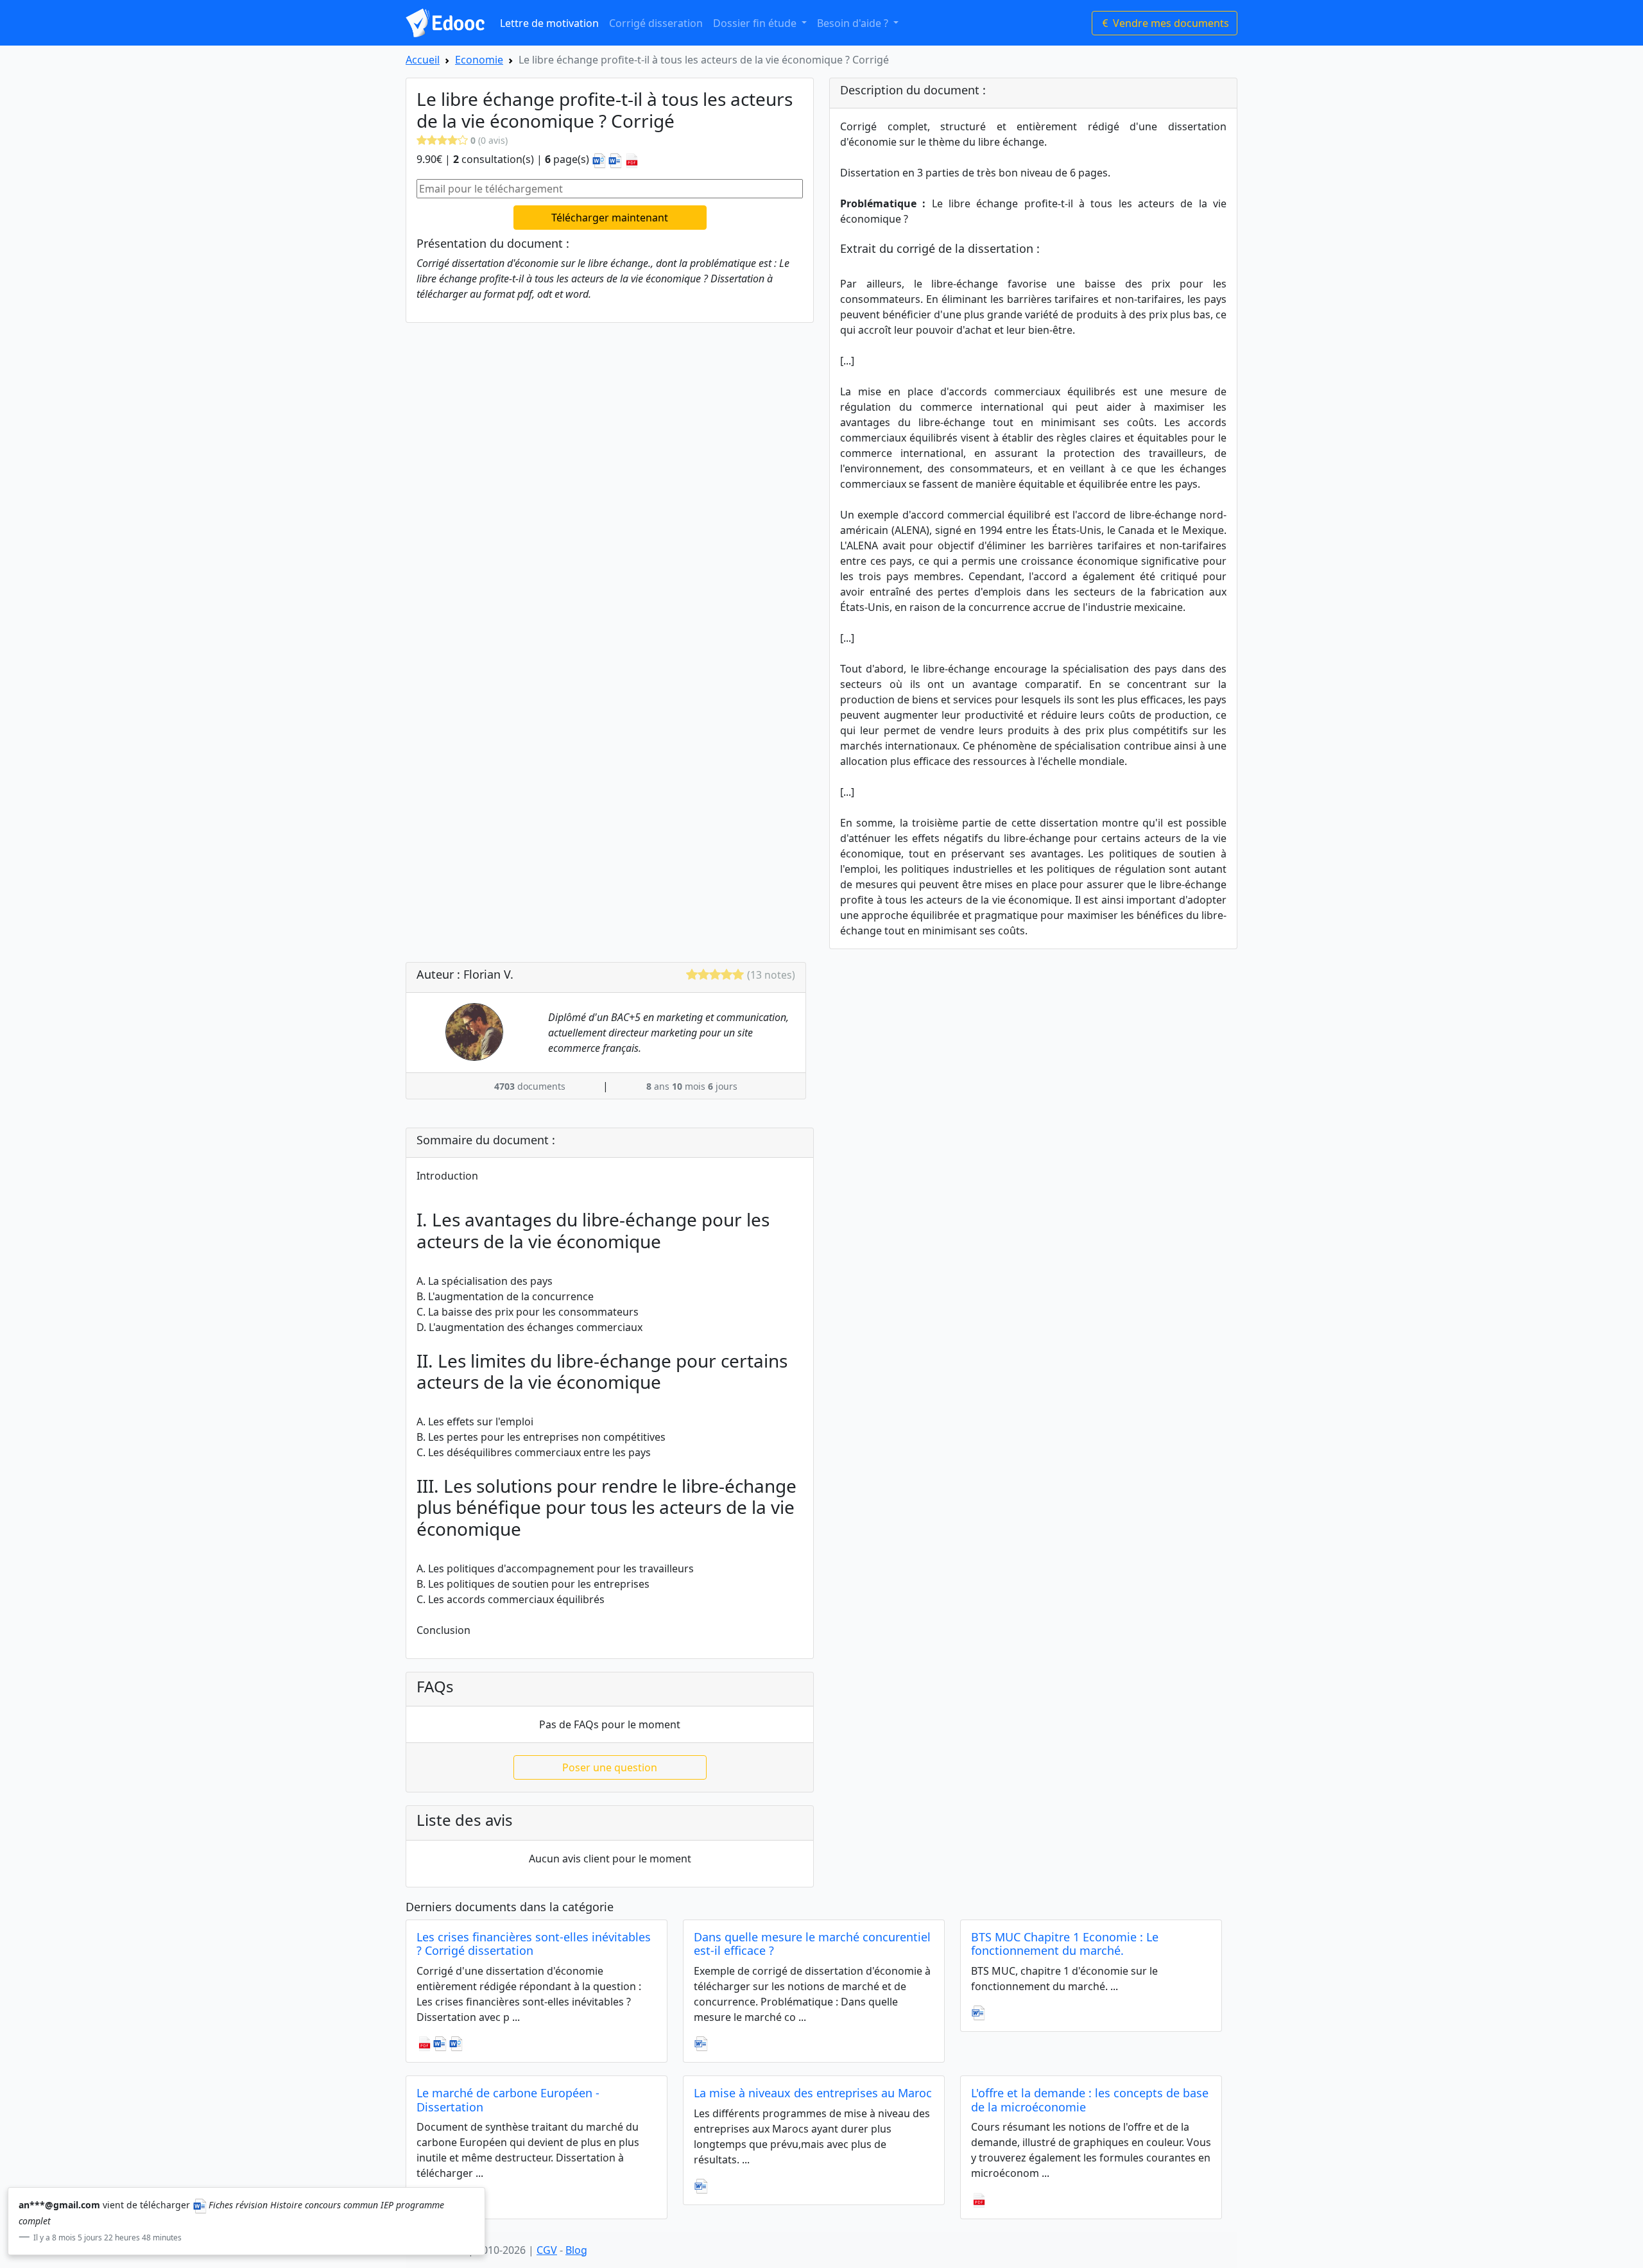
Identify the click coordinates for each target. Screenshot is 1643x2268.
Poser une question (610, 1767)
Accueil (423, 60)
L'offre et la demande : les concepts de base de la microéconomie (1090, 2100)
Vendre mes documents (1170, 23)
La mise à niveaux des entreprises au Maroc (813, 2093)
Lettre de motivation (549, 23)
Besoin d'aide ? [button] (854, 23)
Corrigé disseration (656, 23)
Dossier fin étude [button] (756, 23)
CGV (547, 2250)
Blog (576, 2250)
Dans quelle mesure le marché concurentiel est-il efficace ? (812, 1944)
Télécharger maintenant (610, 218)
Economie (479, 60)
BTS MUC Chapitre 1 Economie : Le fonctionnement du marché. (1065, 1944)
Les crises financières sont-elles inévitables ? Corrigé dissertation (534, 1944)
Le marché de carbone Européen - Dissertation (508, 2100)
